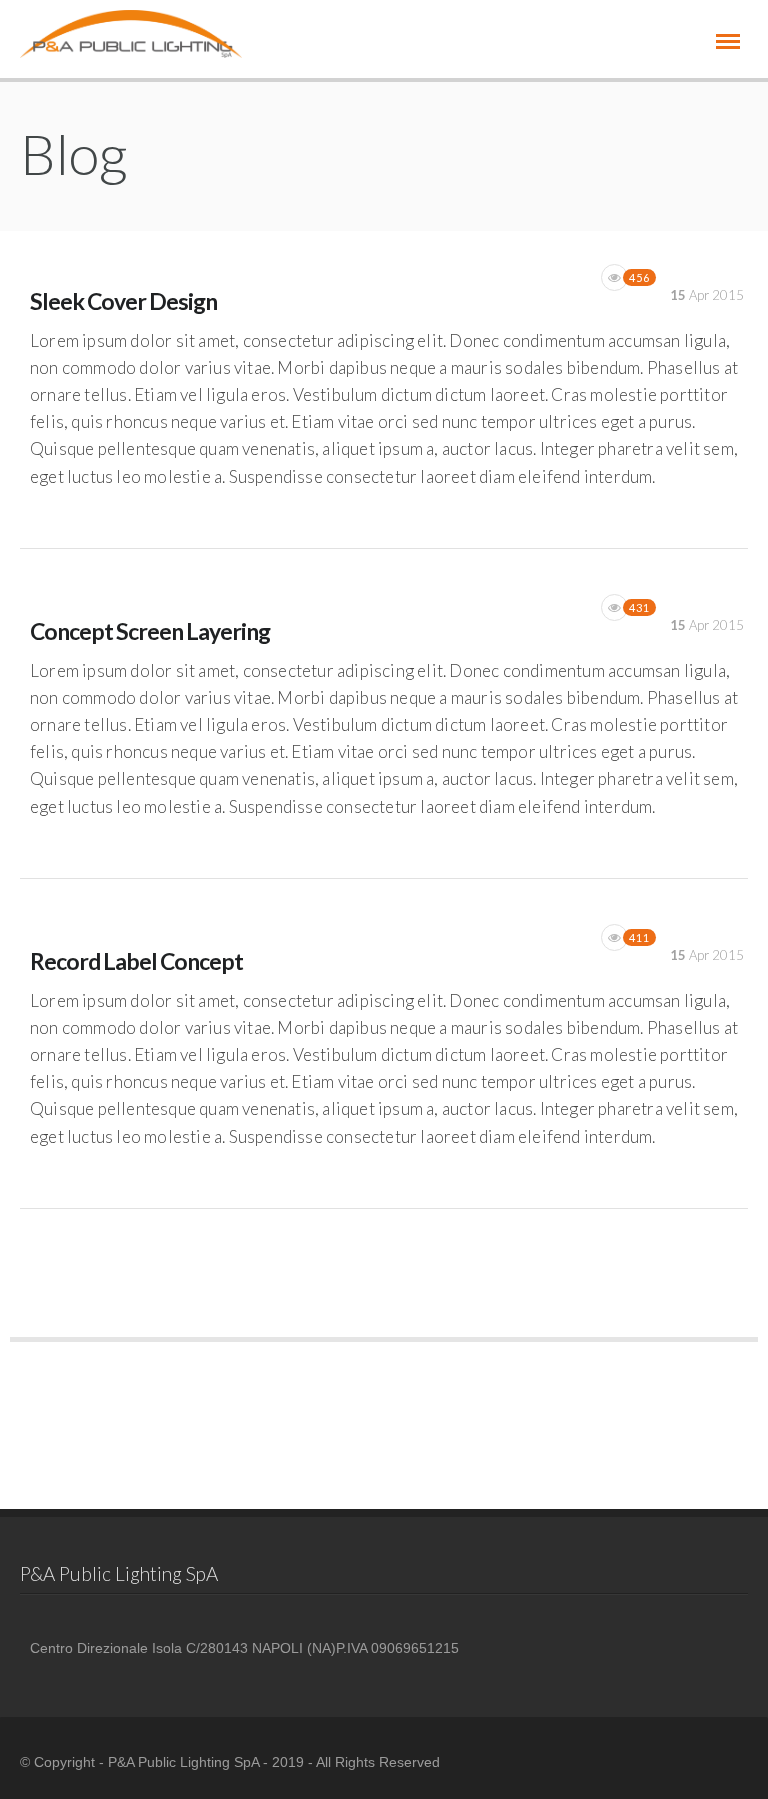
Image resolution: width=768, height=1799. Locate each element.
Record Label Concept (136, 961)
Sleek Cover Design (123, 301)
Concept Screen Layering (150, 631)
